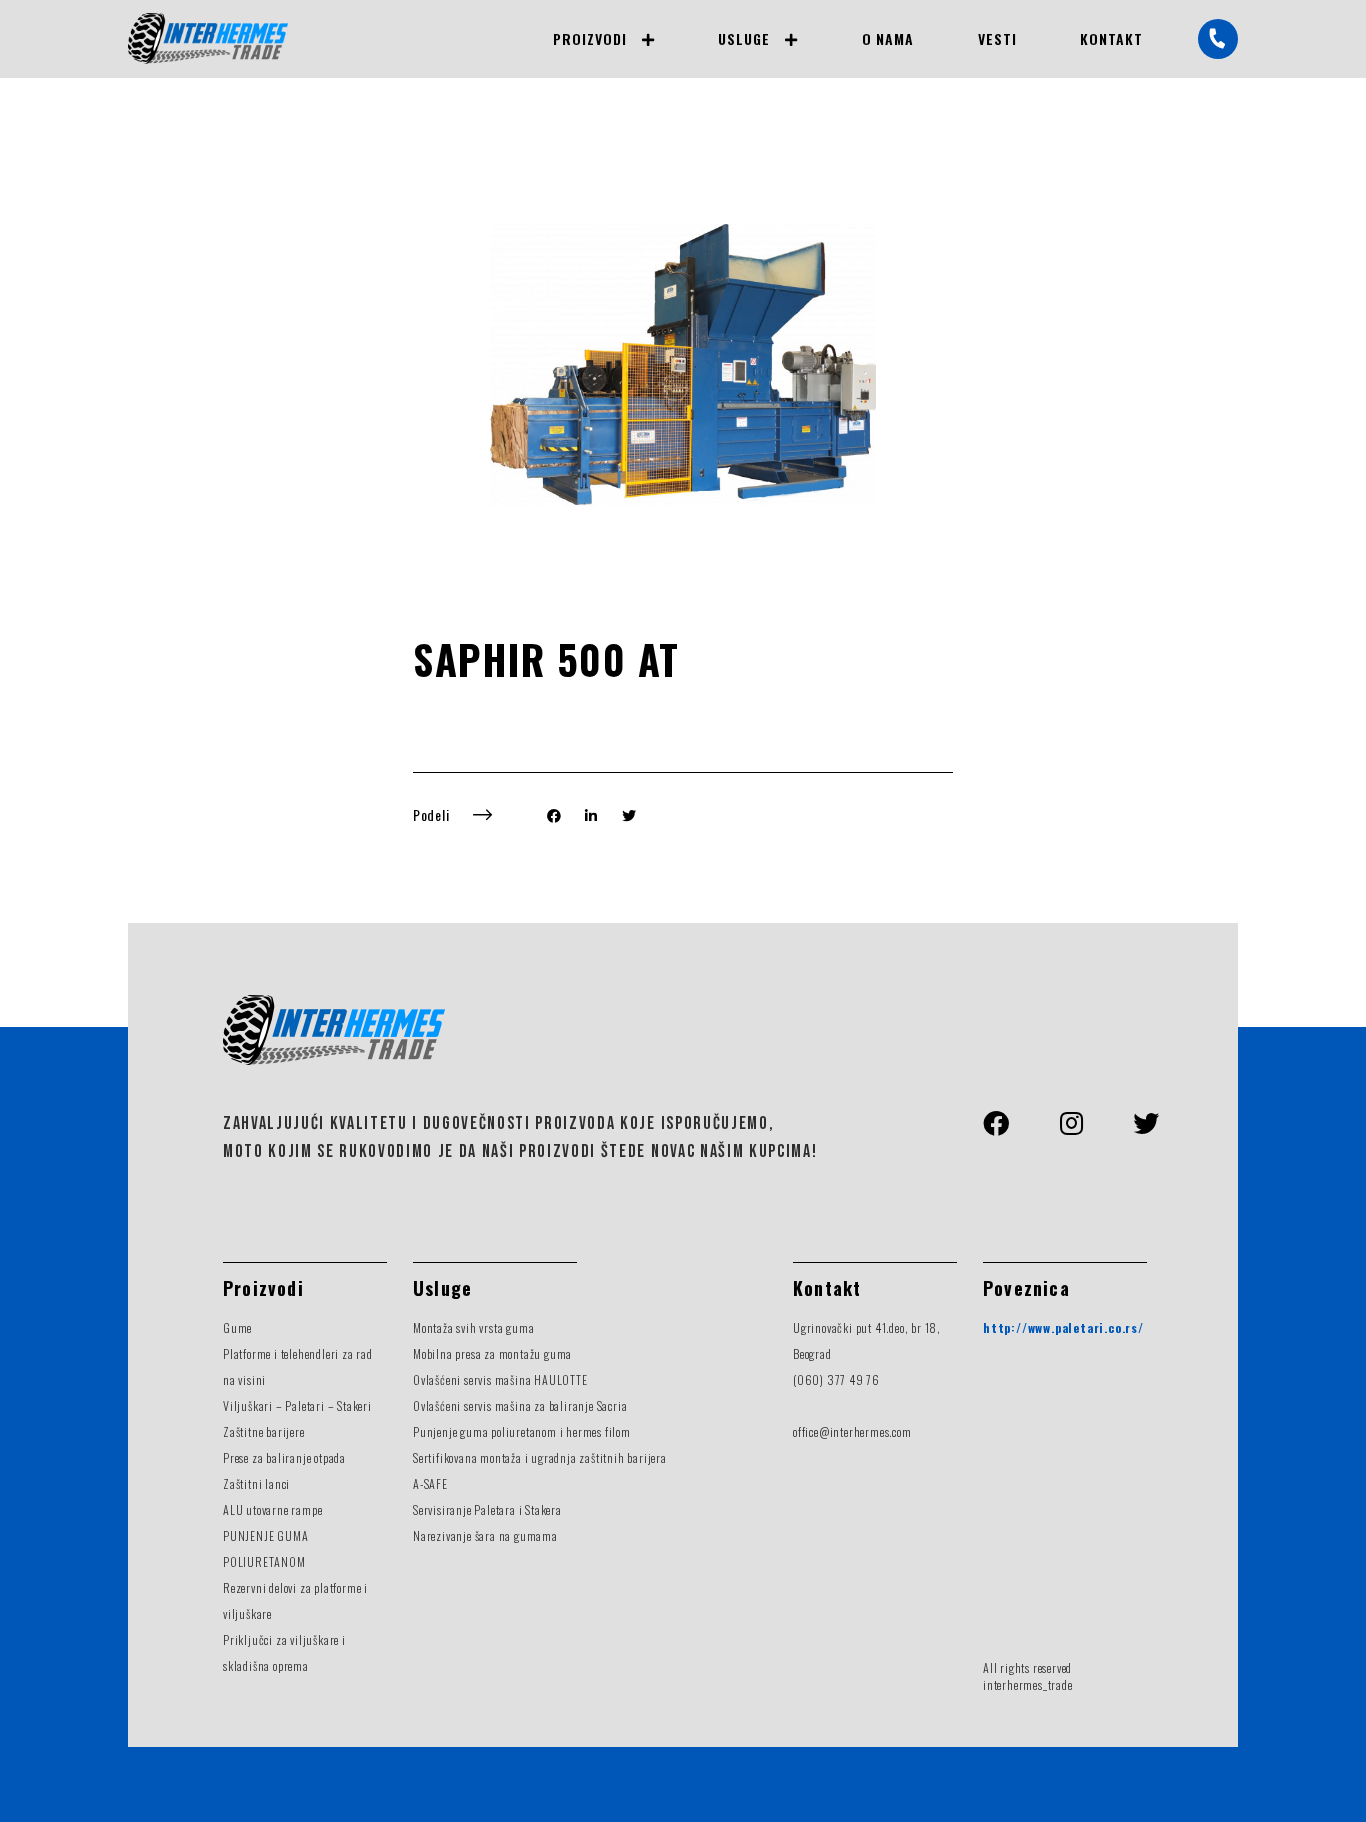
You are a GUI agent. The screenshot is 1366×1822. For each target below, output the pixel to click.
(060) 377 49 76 (836, 1379)
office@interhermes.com (852, 1431)
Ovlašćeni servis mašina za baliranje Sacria (520, 1405)
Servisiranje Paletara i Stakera (487, 1509)
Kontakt (1111, 38)
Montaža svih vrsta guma (473, 1327)
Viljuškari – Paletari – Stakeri (297, 1405)
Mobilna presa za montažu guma (492, 1353)
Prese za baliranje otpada (284, 1457)
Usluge (744, 38)
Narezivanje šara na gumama (485, 1535)
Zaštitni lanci (256, 1483)
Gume (237, 1327)
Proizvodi (589, 38)
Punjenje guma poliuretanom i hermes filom (522, 1431)
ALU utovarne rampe (272, 1509)
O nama (888, 38)
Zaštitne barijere (264, 1431)
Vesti (997, 38)
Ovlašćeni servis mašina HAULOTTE (500, 1379)
